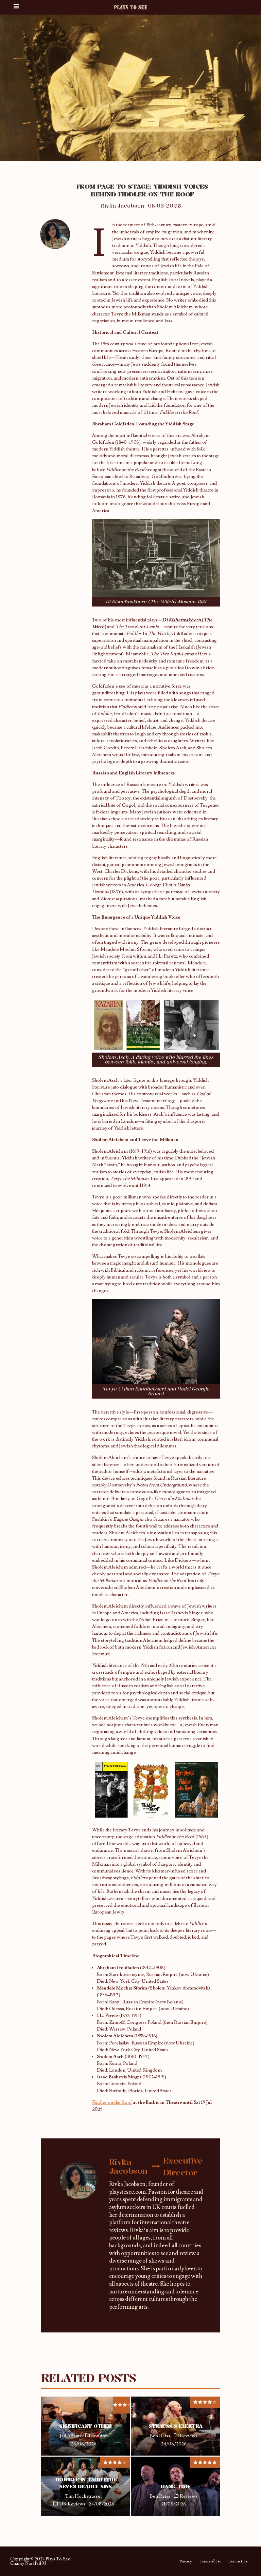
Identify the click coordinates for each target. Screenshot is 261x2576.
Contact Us (238, 2561)
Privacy (186, 2561)
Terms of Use (210, 2561)
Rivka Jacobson (122, 206)
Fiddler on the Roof (112, 2102)
